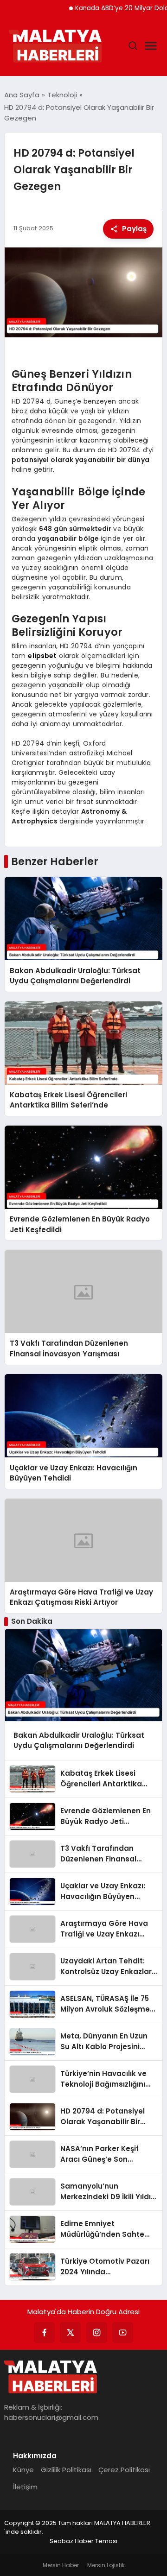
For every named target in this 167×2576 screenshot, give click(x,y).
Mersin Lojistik (106, 2565)
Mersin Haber (61, 2565)
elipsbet (42, 656)
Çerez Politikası (124, 2470)
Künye (23, 2470)
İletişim (25, 2487)
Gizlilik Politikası (66, 2470)
